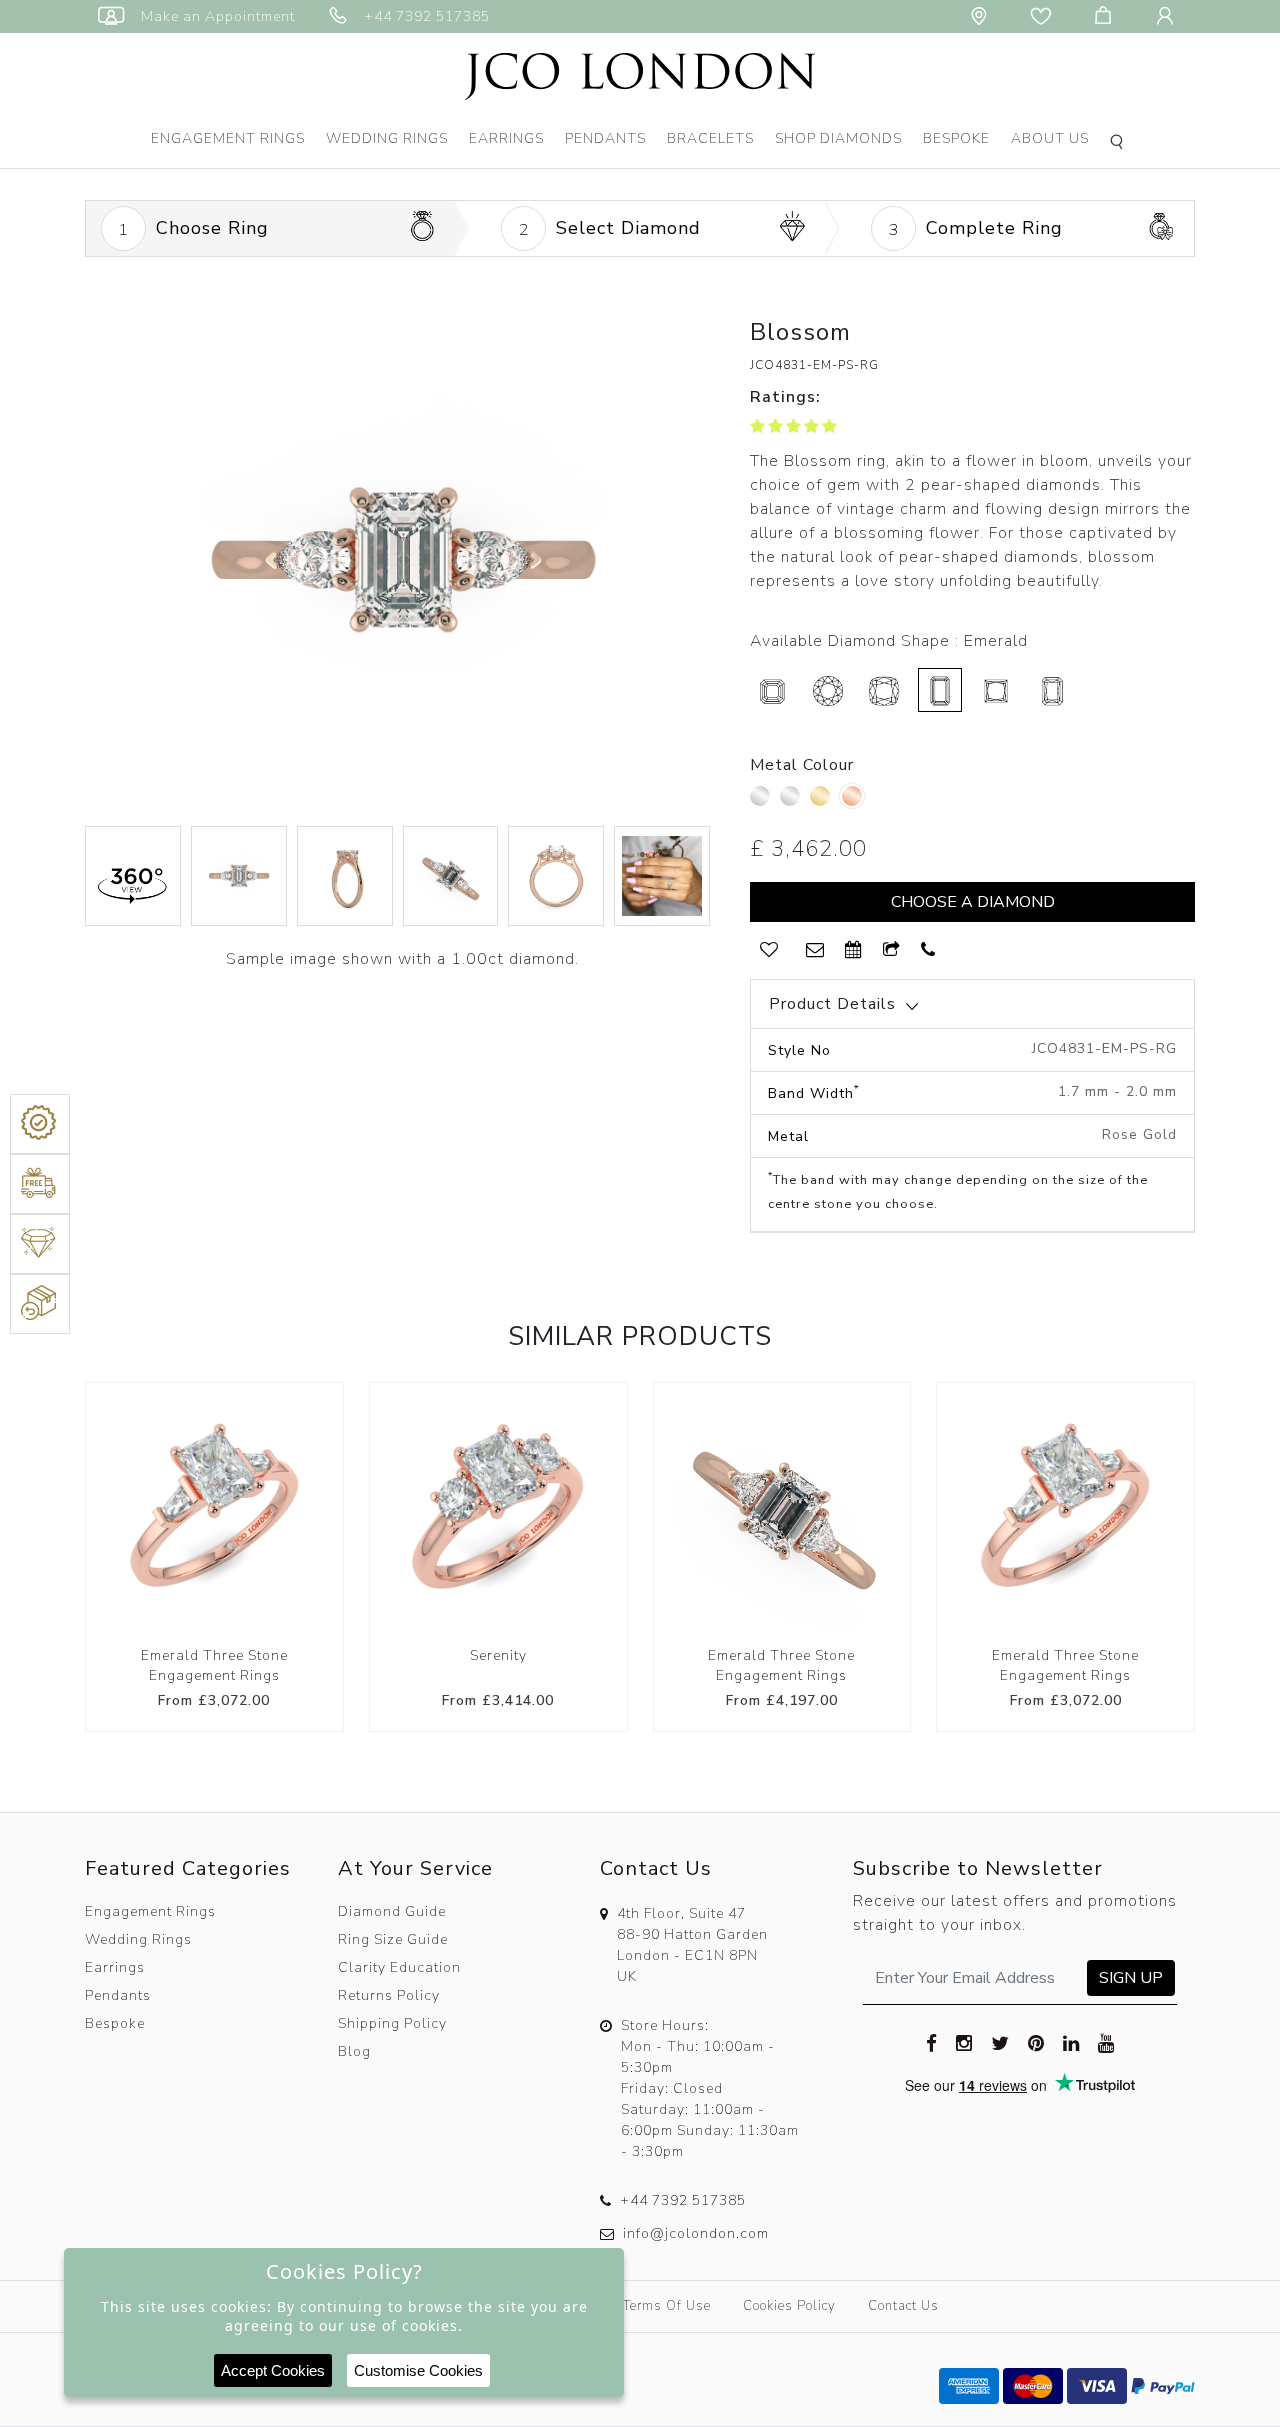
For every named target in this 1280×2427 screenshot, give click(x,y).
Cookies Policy (789, 2306)
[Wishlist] (1045, 16)
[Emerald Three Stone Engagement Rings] (214, 1511)
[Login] (1169, 16)
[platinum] (762, 801)
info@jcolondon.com (696, 2233)
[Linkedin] (1071, 2043)
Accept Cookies (273, 2370)
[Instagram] (964, 2043)
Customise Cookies (418, 2370)
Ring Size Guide (393, 1939)
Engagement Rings (228, 138)
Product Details (832, 1004)
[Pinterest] (1036, 2043)
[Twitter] (1000, 2043)
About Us (1050, 138)
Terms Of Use (667, 2306)
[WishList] (769, 950)
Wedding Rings (387, 138)
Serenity (498, 1655)
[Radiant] (1052, 690)
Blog (354, 2051)
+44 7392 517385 (683, 2200)
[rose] (852, 796)
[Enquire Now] (815, 950)
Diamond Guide (392, 1911)
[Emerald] (940, 690)
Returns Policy (389, 1995)
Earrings (506, 138)
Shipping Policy (392, 2023)
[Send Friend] (892, 950)
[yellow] (822, 801)
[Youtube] (1106, 2043)
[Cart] (1107, 16)
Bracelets (710, 138)
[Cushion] (884, 690)
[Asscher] (772, 690)
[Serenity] (498, 1511)
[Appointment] (854, 950)
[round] (828, 690)
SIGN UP (1131, 1978)
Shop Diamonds (838, 138)
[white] (792, 801)
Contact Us (903, 2306)
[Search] (1120, 144)
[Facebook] (932, 2043)
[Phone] (928, 950)
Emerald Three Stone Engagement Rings (214, 1665)
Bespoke (956, 138)
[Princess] (996, 690)
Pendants (605, 138)
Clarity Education (399, 1967)
